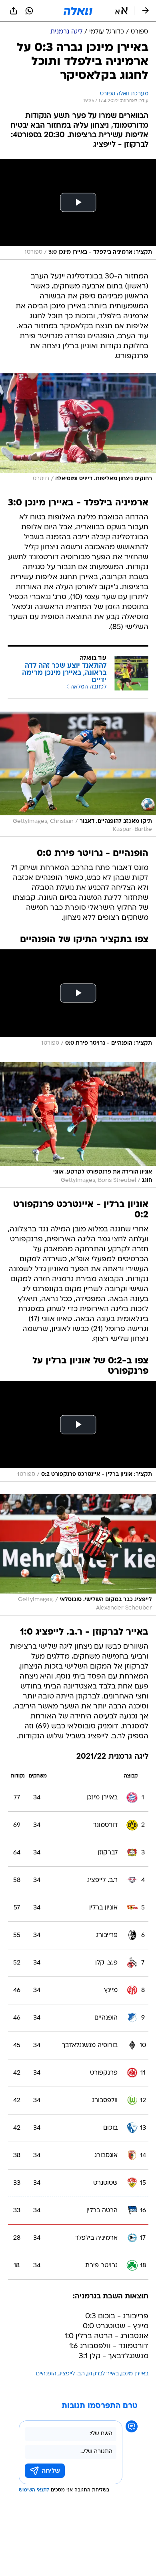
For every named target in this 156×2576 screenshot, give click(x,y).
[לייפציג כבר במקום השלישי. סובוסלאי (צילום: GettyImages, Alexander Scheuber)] (78, 1555)
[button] (121, 11)
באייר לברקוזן (103, 2374)
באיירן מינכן (135, 2374)
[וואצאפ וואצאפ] (29, 11)
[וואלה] (78, 11)
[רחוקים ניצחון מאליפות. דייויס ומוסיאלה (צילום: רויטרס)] (78, 430)
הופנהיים (46, 2374)
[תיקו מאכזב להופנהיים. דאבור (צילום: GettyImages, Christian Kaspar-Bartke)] (78, 774)
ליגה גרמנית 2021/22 (112, 1757)
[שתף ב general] (14, 11)
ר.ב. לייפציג (72, 2374)
